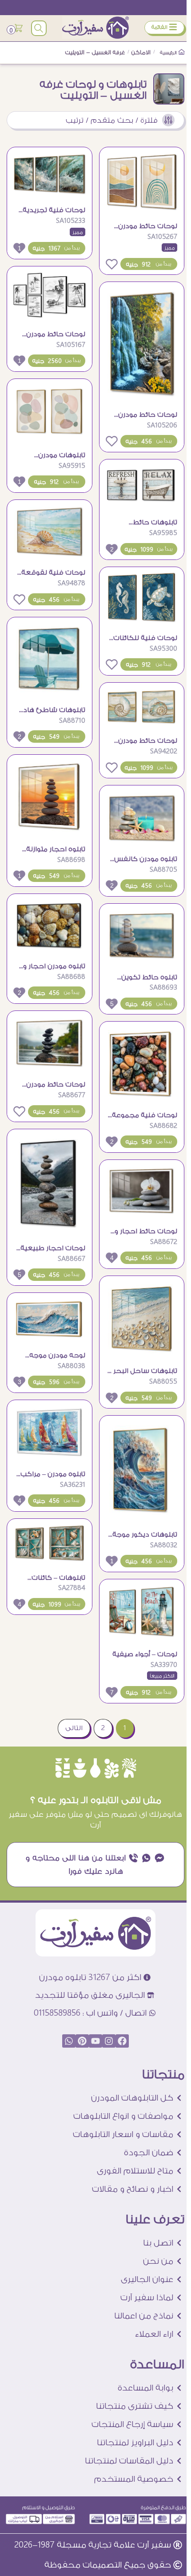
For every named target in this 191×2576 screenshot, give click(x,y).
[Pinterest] (82, 2041)
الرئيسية (169, 53)
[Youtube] (95, 2041)
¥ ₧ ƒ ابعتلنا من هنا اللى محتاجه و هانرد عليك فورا (95, 1864)
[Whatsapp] (69, 2041)
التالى (74, 1728)
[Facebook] (122, 2041)
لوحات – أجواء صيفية (145, 1654)
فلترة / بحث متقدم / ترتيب (112, 120)
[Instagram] (109, 2041)
